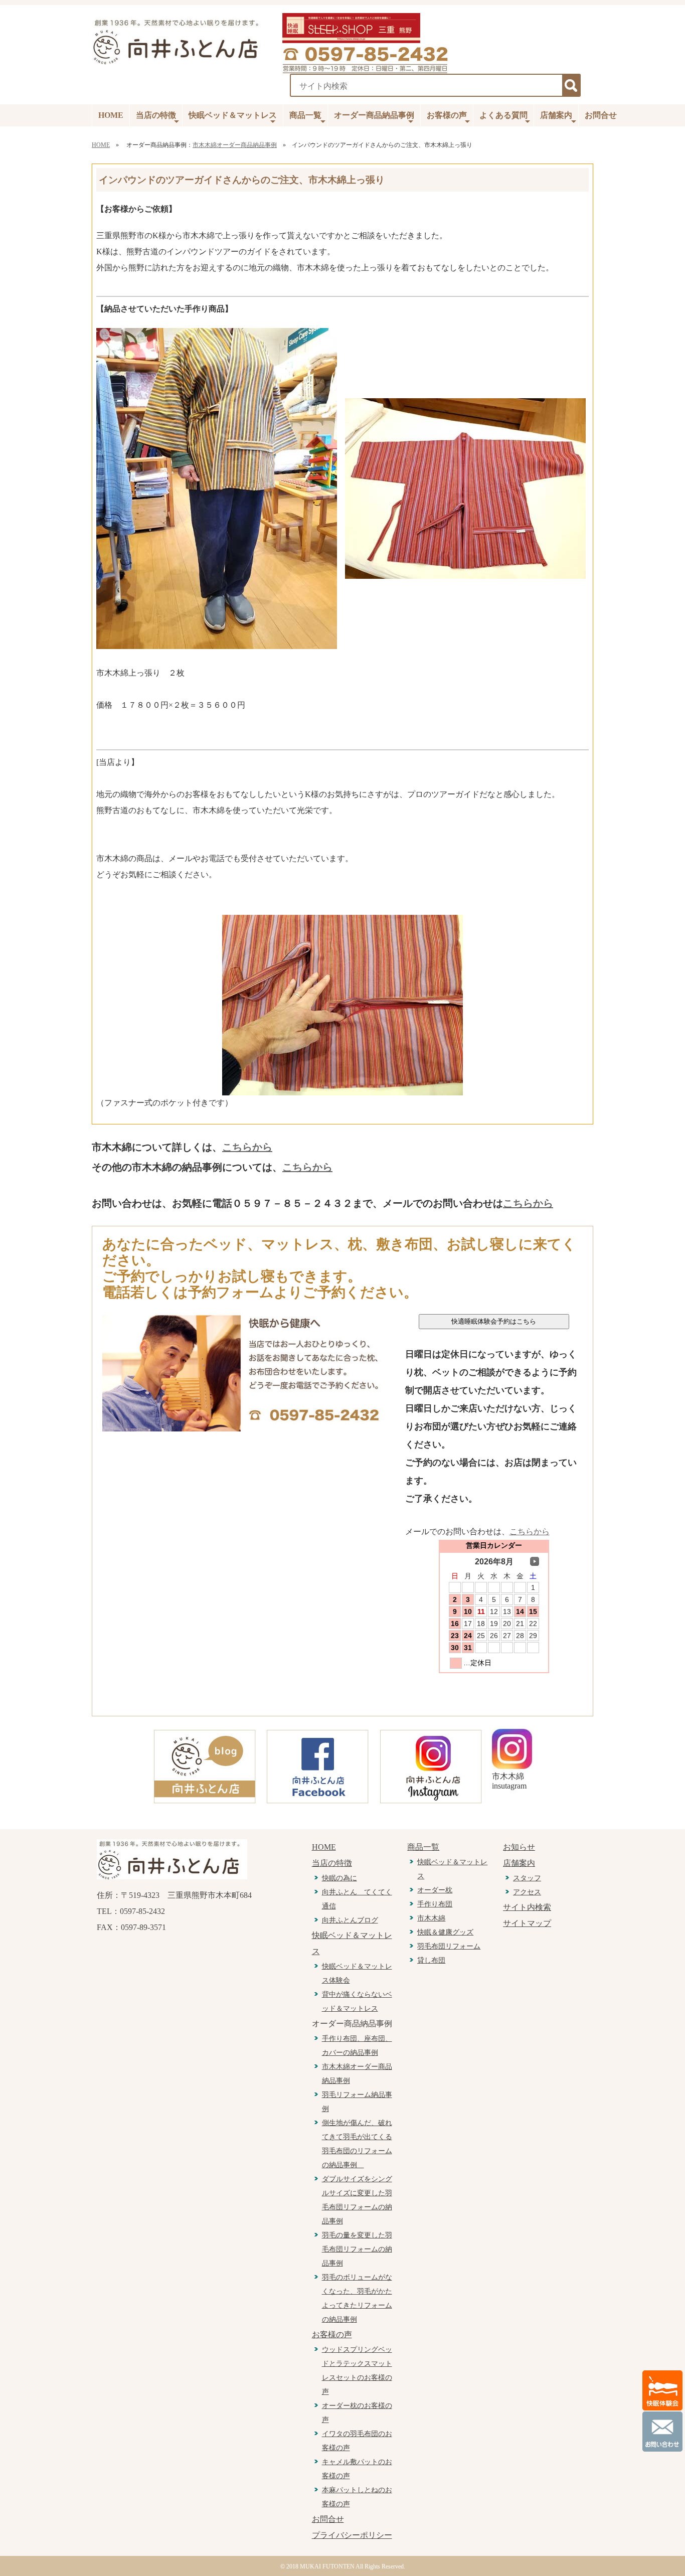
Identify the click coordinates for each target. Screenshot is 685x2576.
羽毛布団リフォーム (449, 1946)
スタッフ (527, 1878)
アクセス (527, 1892)
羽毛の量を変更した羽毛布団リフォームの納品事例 (357, 2249)
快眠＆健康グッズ (445, 1932)
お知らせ (519, 1847)
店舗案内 (556, 115)
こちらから (247, 1147)
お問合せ (601, 115)
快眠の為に (339, 1878)
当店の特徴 (156, 115)
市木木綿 (431, 1918)
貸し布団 (431, 1960)
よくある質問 (503, 115)
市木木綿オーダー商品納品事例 (235, 145)
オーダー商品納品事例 (374, 115)
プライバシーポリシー (352, 2535)
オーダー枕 (435, 1890)
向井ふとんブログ (350, 1920)
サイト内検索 (527, 1907)
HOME (111, 115)
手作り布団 (435, 1904)
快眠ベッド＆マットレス (233, 115)
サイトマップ (527, 1923)
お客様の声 (447, 115)
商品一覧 (305, 115)
